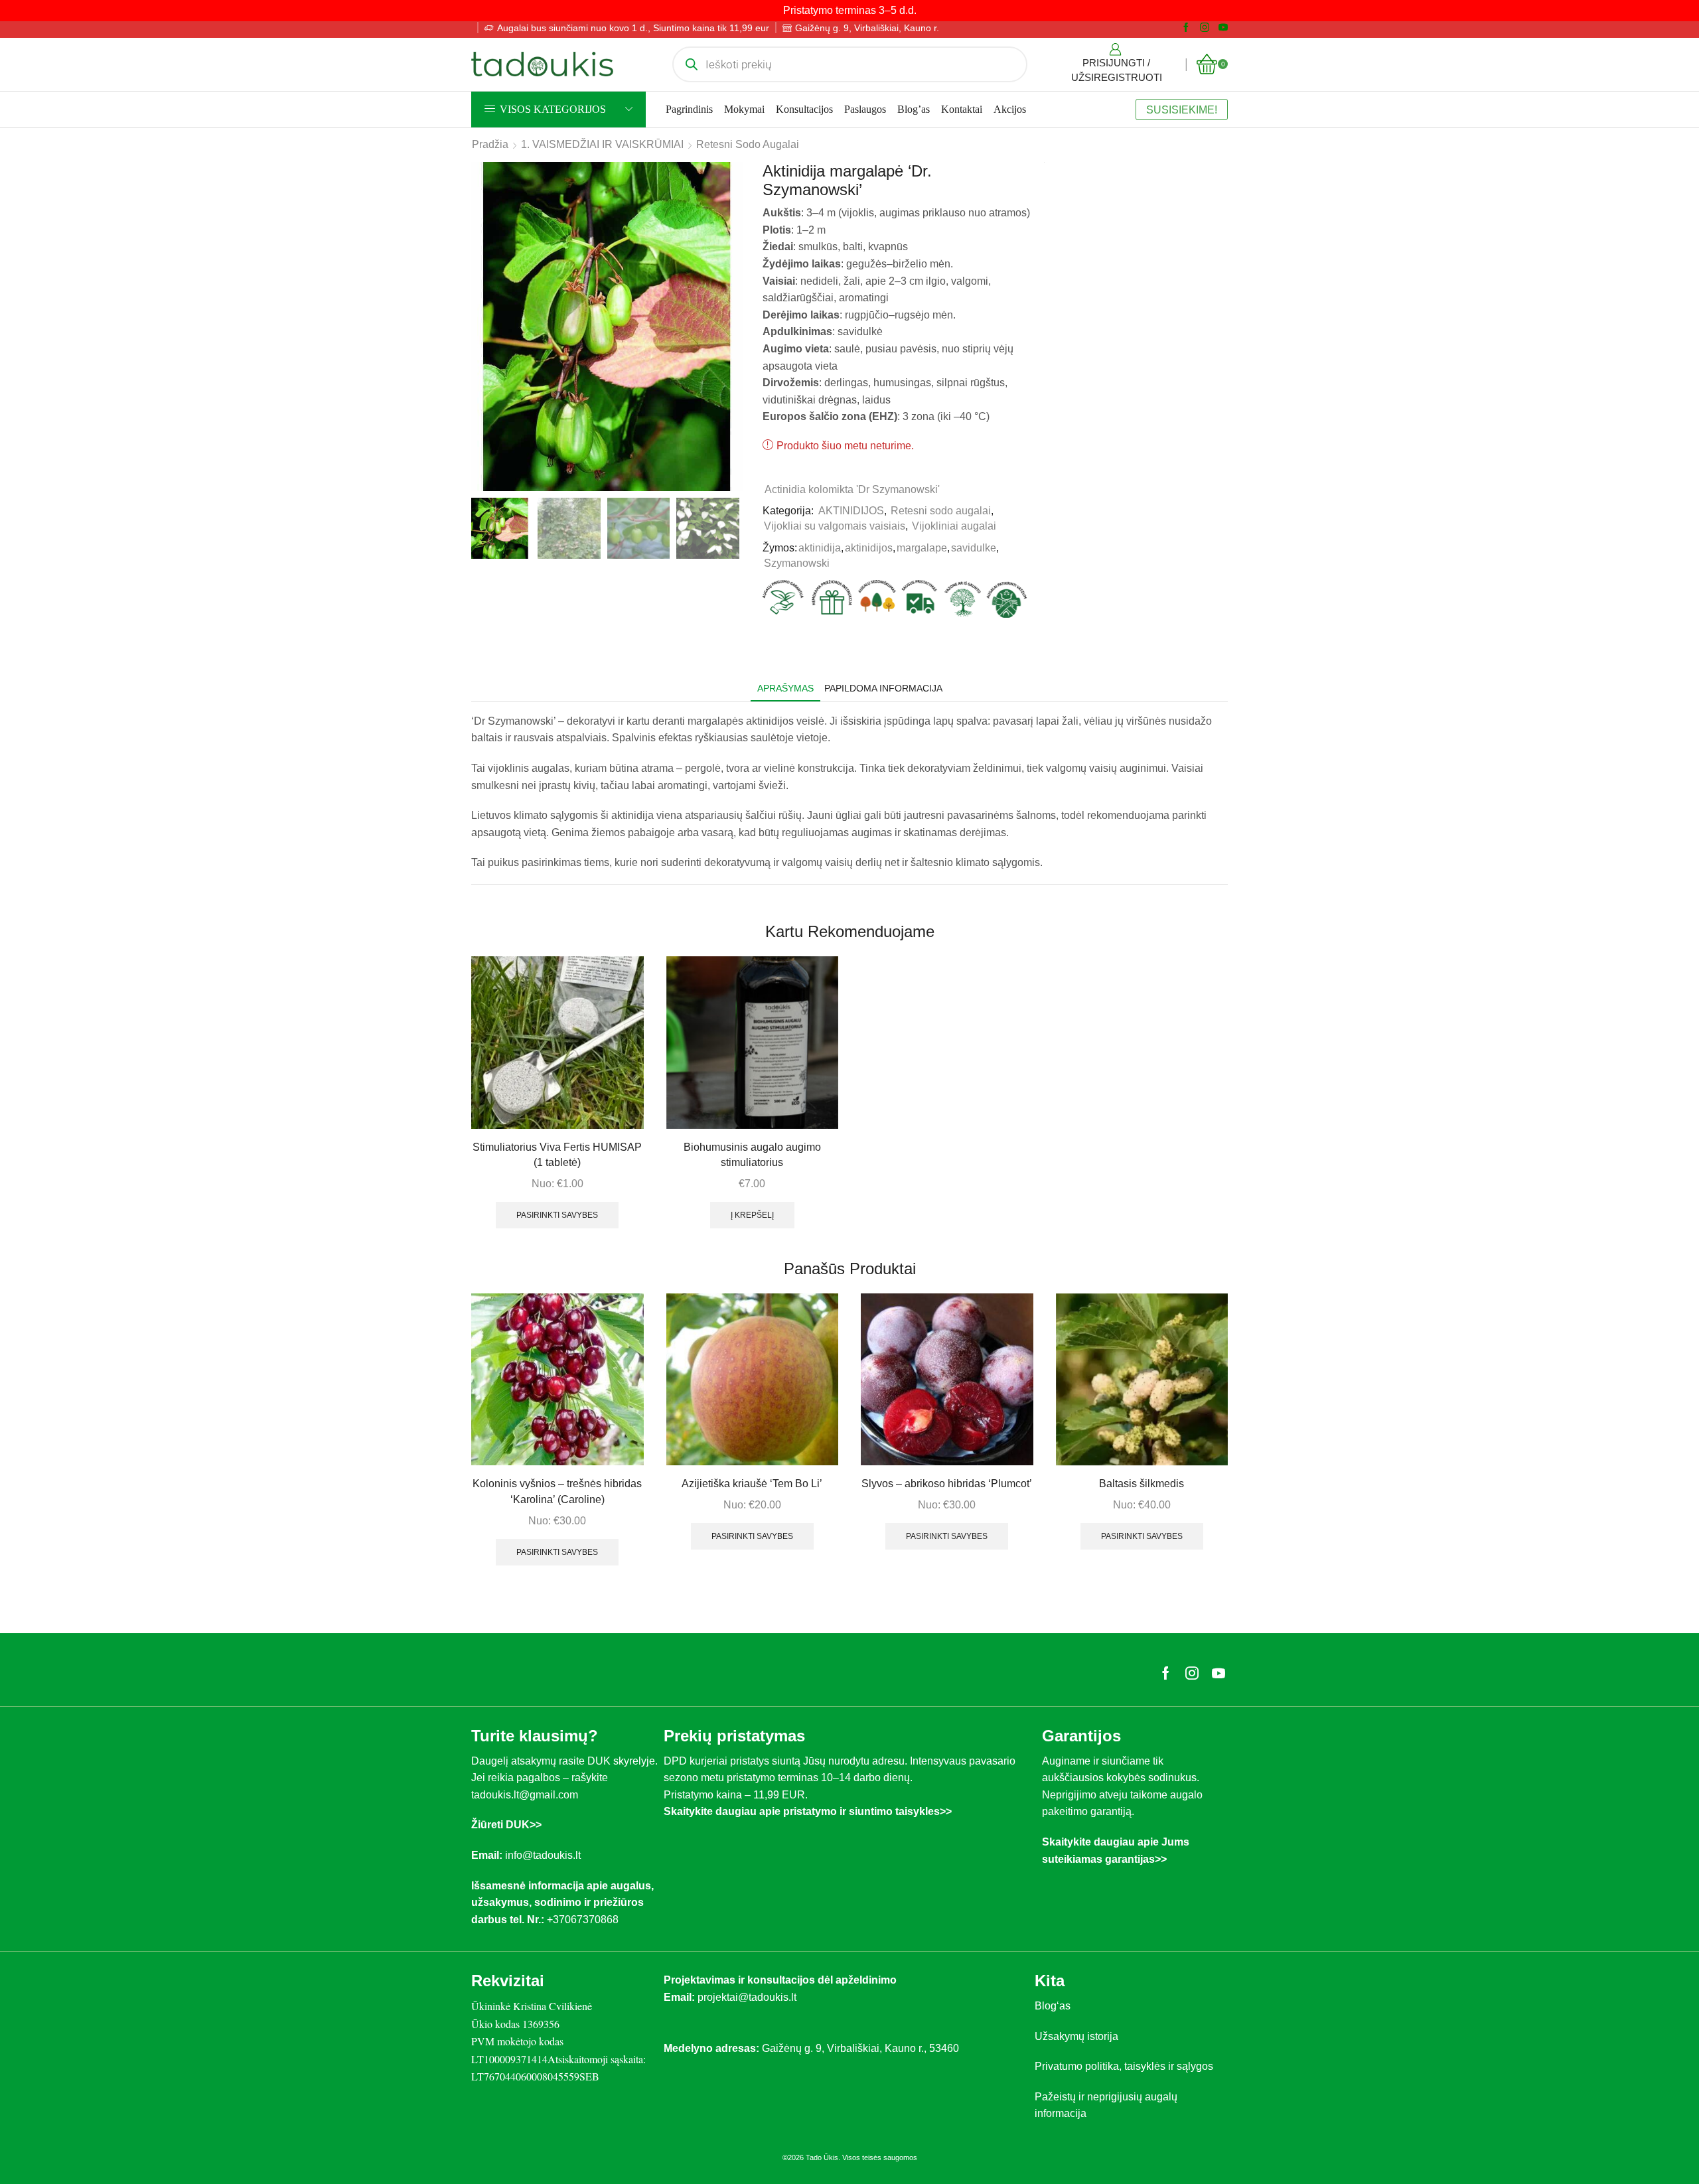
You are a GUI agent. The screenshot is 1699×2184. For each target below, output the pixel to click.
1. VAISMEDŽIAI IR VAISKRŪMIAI (602, 144)
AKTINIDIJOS (851, 511)
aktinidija (820, 548)
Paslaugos (865, 109)
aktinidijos (869, 548)
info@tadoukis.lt (543, 1855)
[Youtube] (1223, 28)
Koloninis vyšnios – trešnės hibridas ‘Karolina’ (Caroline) (557, 1492)
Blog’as (914, 109)
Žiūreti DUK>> (506, 1825)
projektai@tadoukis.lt (747, 1997)
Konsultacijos (804, 109)
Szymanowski (797, 563)
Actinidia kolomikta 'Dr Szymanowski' (852, 489)
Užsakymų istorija (1076, 2036)
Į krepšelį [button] (752, 1215)
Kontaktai (962, 109)
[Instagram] (1205, 28)
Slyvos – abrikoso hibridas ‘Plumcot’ (947, 1484)
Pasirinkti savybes (557, 1215)
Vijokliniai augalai (954, 526)
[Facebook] (1186, 28)
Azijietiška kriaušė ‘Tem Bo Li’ (752, 1484)
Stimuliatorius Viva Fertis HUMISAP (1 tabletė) (557, 1155)
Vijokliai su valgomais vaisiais (835, 526)
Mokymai (744, 109)
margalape (922, 548)
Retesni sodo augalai (748, 144)
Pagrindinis (689, 109)
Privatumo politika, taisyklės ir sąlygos (1124, 2066)
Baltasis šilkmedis (1142, 1484)
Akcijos (1010, 109)
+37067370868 (585, 1920)
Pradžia (490, 144)
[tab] (785, 689)
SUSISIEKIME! (1182, 109)
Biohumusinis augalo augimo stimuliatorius (752, 1155)
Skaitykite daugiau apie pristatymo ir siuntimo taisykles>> (808, 1811)
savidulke (974, 548)
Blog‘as (1053, 2006)
